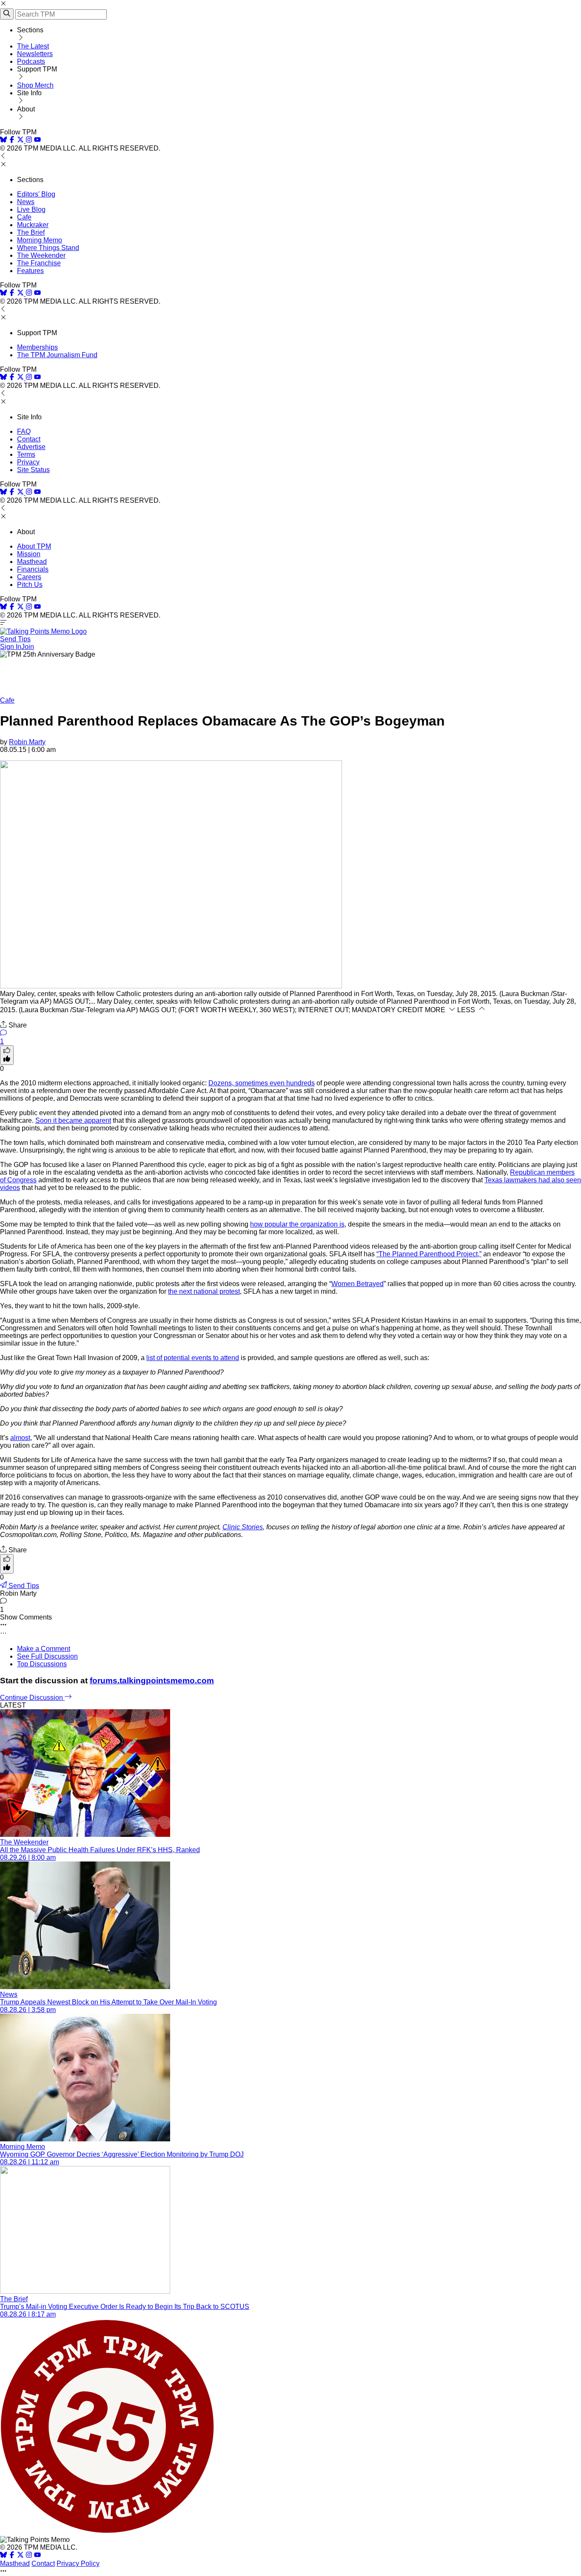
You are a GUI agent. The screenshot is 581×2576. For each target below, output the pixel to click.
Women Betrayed (357, 1284)
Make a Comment (44, 1649)
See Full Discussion (47, 1656)
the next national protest (204, 1291)
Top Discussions (42, 1664)
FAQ (24, 431)
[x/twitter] (21, 141)
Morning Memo (40, 240)
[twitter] (20, 2556)
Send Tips (15, 639)
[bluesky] (3, 141)
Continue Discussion (32, 1698)
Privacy (28, 462)
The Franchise (39, 263)
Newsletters (35, 54)
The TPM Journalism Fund (57, 355)
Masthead (32, 562)
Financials (33, 569)
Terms (26, 454)
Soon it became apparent (73, 1120)
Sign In (11, 647)
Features (30, 271)
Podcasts (31, 61)
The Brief (31, 232)
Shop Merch (35, 85)
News (26, 202)
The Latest (33, 46)
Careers (29, 577)
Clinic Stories (243, 1527)
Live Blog (31, 209)
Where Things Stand (48, 248)
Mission (29, 554)
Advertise (31, 447)
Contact (29, 439)
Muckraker (33, 225)
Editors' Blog (36, 194)
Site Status (33, 470)
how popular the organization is (297, 1224)
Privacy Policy (78, 2563)
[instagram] (29, 141)
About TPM (34, 546)
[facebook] (12, 141)
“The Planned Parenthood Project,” (429, 1254)
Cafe (24, 217)
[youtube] (37, 141)
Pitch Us (30, 585)
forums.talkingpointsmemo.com (152, 1681)
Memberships (37, 347)
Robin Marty (27, 742)
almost (20, 1438)
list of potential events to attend (193, 1358)
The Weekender (41, 255)
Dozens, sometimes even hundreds (262, 1083)
